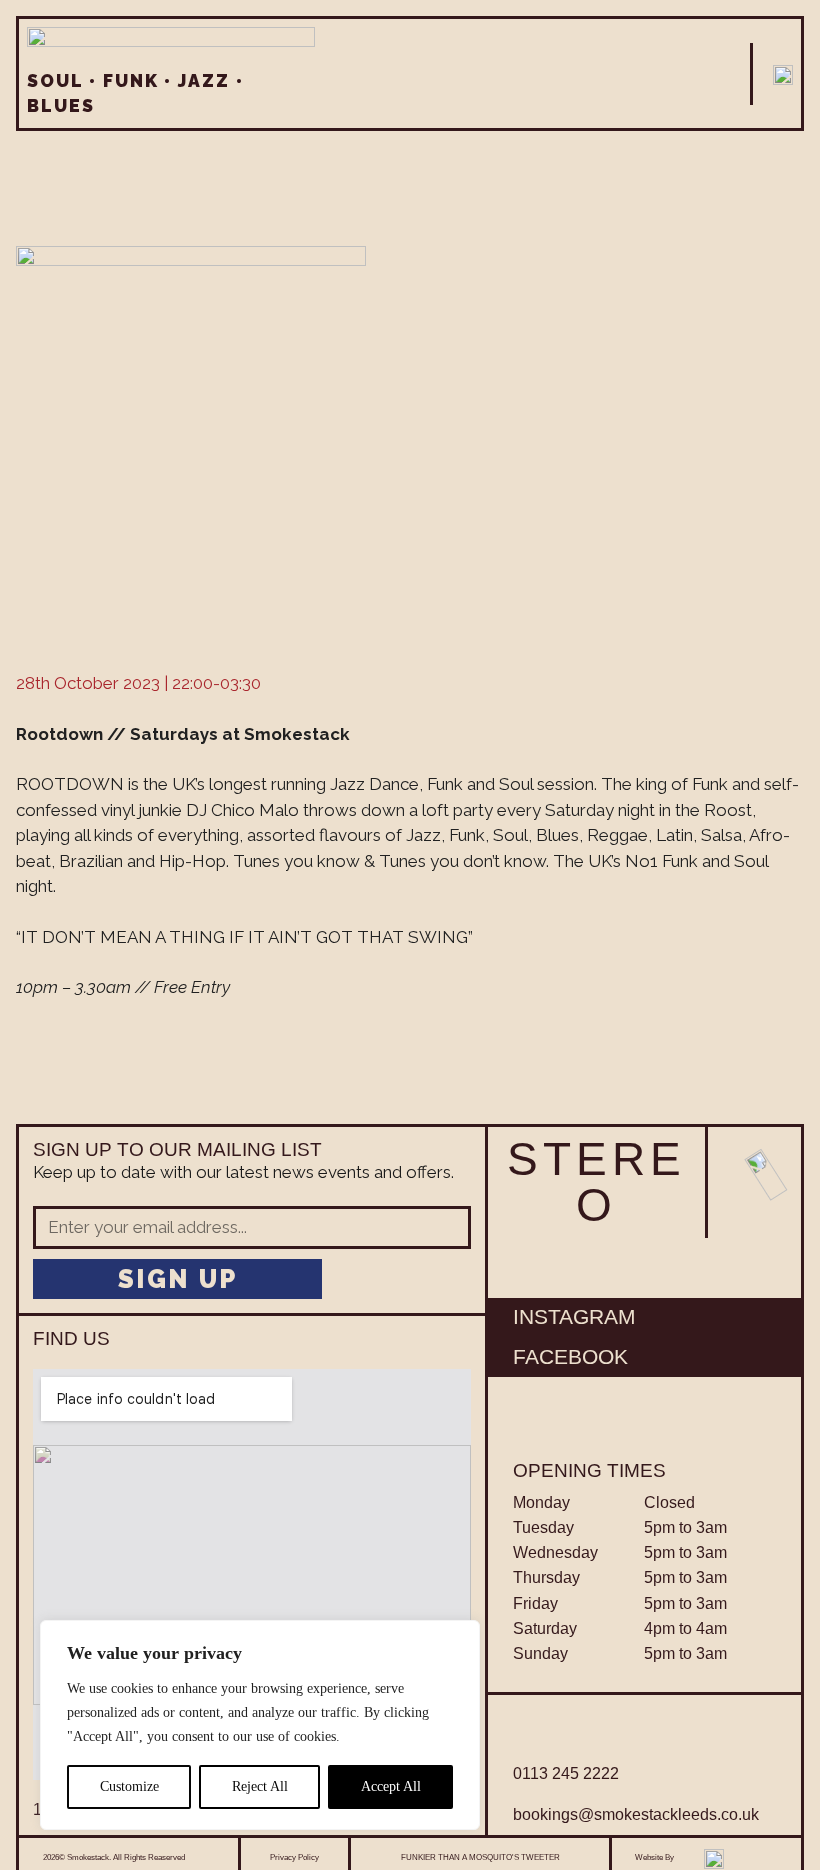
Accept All (391, 1786)
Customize (129, 1786)
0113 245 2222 (566, 1773)
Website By (654, 1857)
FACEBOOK (570, 1356)
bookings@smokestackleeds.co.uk (636, 1814)
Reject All (260, 1786)
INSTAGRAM (574, 1316)
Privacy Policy (294, 1857)
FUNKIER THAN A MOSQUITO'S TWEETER (480, 1857)
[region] (260, 1725)
